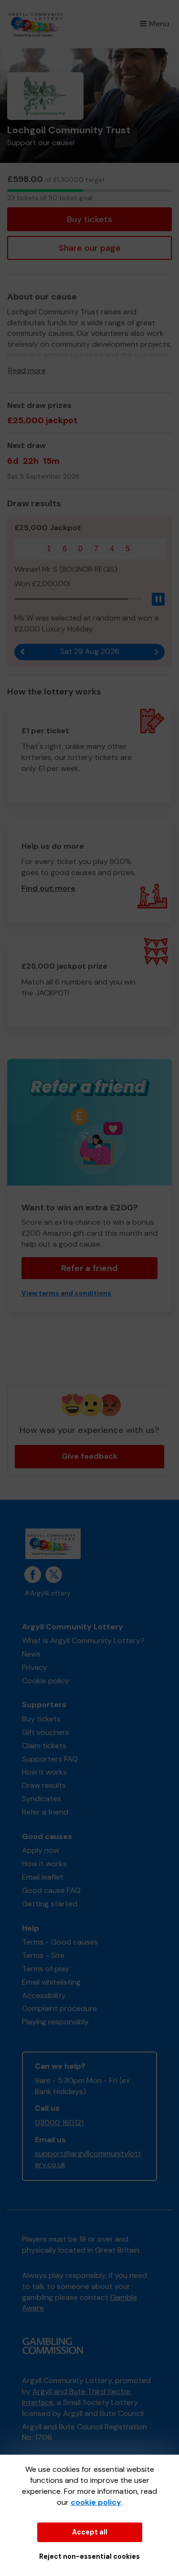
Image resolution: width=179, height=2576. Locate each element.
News (31, 1654)
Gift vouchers (46, 1732)
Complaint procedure (59, 2008)
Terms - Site (43, 1955)
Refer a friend (45, 1812)
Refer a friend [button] (89, 1268)
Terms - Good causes (60, 1942)
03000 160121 (59, 2122)
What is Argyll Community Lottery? (83, 1641)
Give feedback (89, 1456)
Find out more (48, 888)
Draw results (44, 1785)
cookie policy (96, 2502)
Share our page (90, 248)
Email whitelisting (51, 1982)
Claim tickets (44, 1746)
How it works (44, 1772)
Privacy (35, 1667)
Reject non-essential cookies (89, 2556)
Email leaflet (43, 1877)
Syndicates (42, 1799)
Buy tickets (89, 219)
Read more (27, 370)
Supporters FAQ (50, 1759)
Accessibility (44, 1995)
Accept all (90, 2532)
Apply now (41, 1850)
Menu (159, 24)
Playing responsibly (55, 2022)
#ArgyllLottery (47, 1593)
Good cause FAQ (51, 1890)
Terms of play (46, 1969)
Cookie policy (46, 1681)
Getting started (50, 1904)
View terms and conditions (66, 1293)
